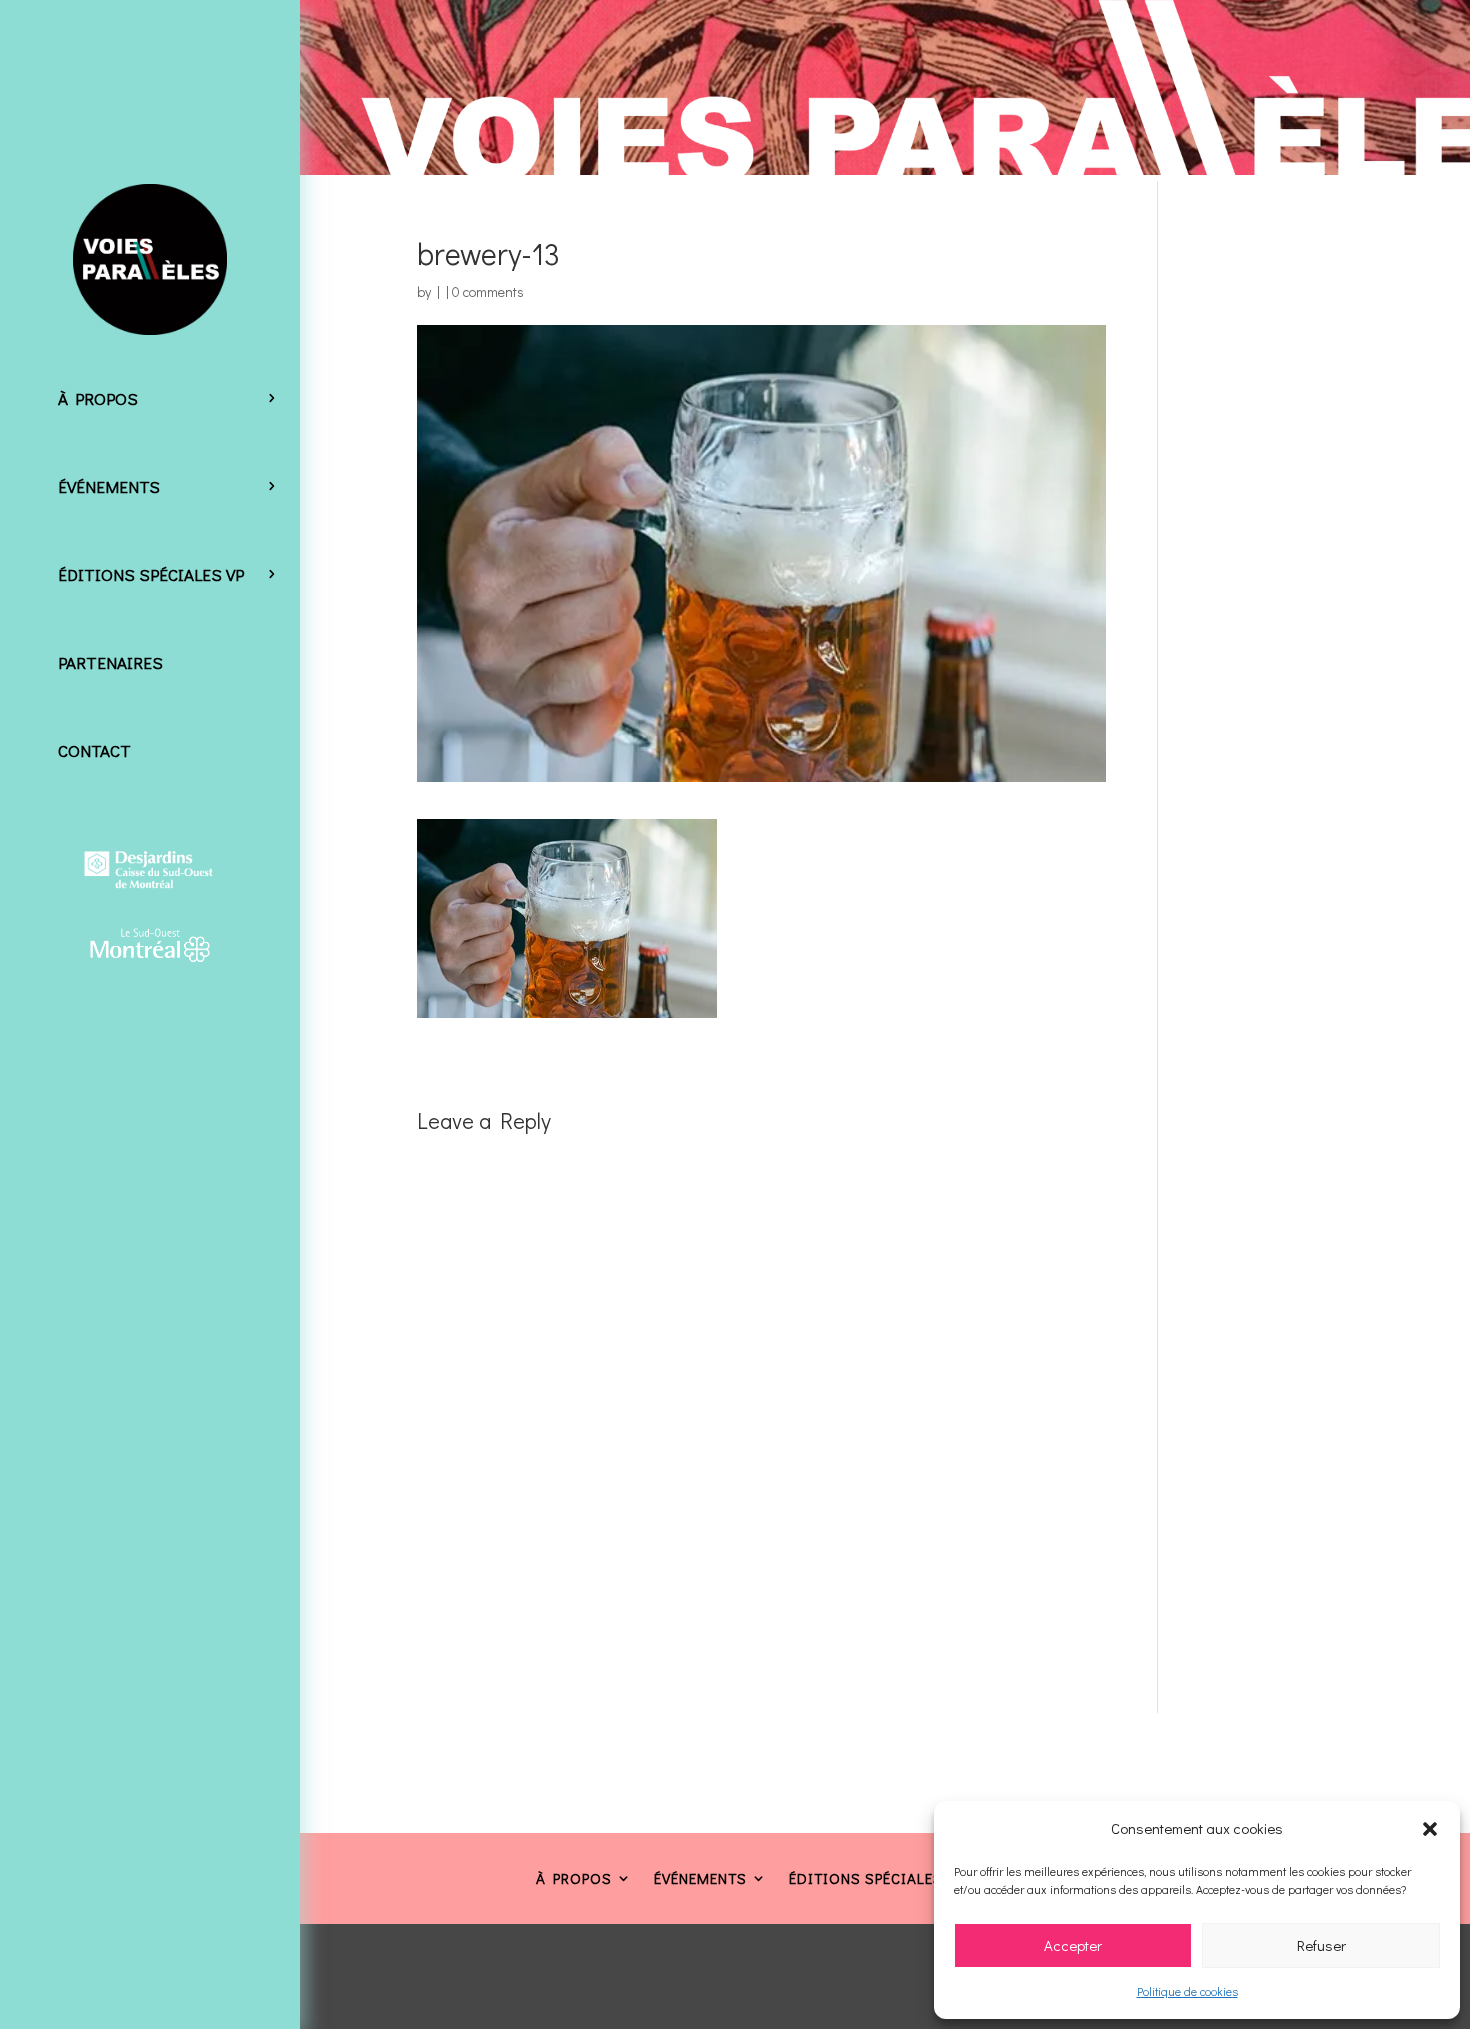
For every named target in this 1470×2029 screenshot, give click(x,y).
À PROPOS (98, 398)
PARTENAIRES (110, 662)
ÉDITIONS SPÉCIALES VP (151, 574)
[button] (1430, 1829)
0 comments (488, 291)
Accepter (1073, 1945)
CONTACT (94, 750)
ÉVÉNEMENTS (109, 486)
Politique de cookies (1187, 1991)
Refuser (1321, 1945)
